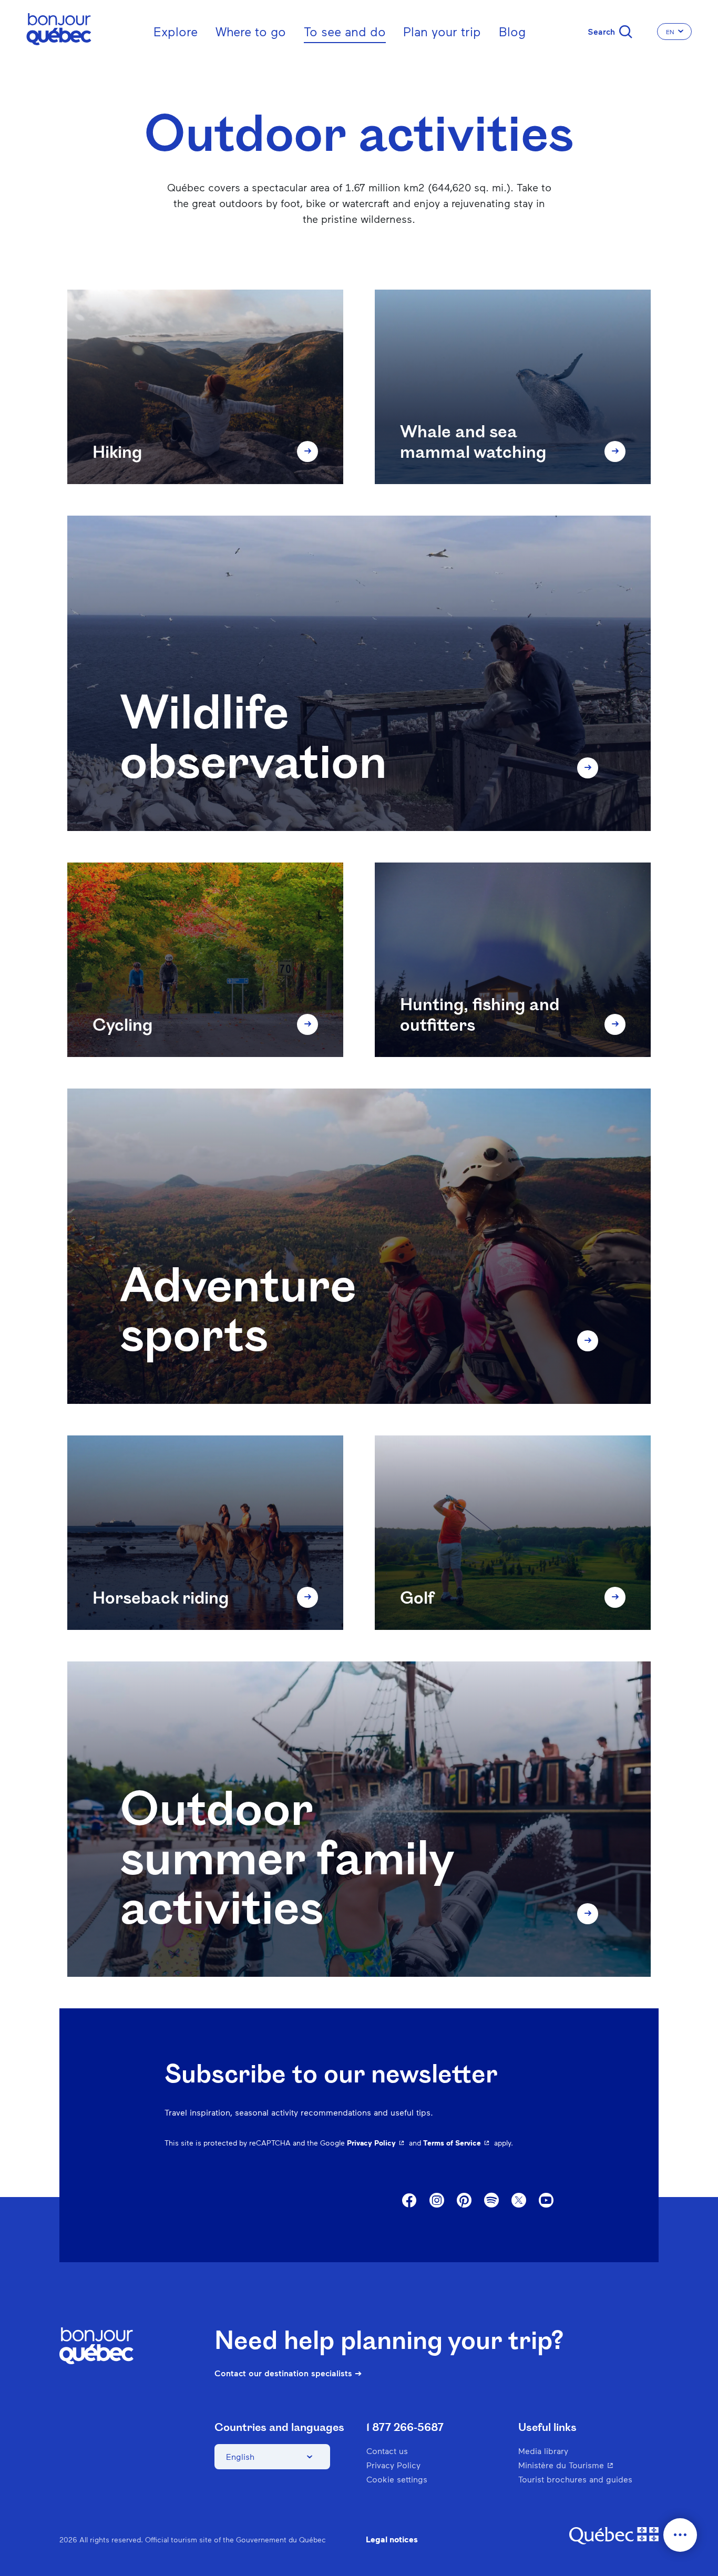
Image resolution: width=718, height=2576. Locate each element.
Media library (543, 2451)
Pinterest (464, 2201)
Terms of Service (458, 2143)
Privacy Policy (377, 2143)
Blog (512, 31)
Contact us (387, 2451)
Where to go (251, 31)
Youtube (546, 2201)
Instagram (437, 2201)
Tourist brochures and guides (575, 2479)
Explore (176, 31)
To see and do (345, 31)
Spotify (491, 2201)
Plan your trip (442, 31)
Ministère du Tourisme (587, 2465)
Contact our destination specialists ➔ (288, 2373)
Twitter (519, 2201)
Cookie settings (397, 2479)
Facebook (409, 2201)
